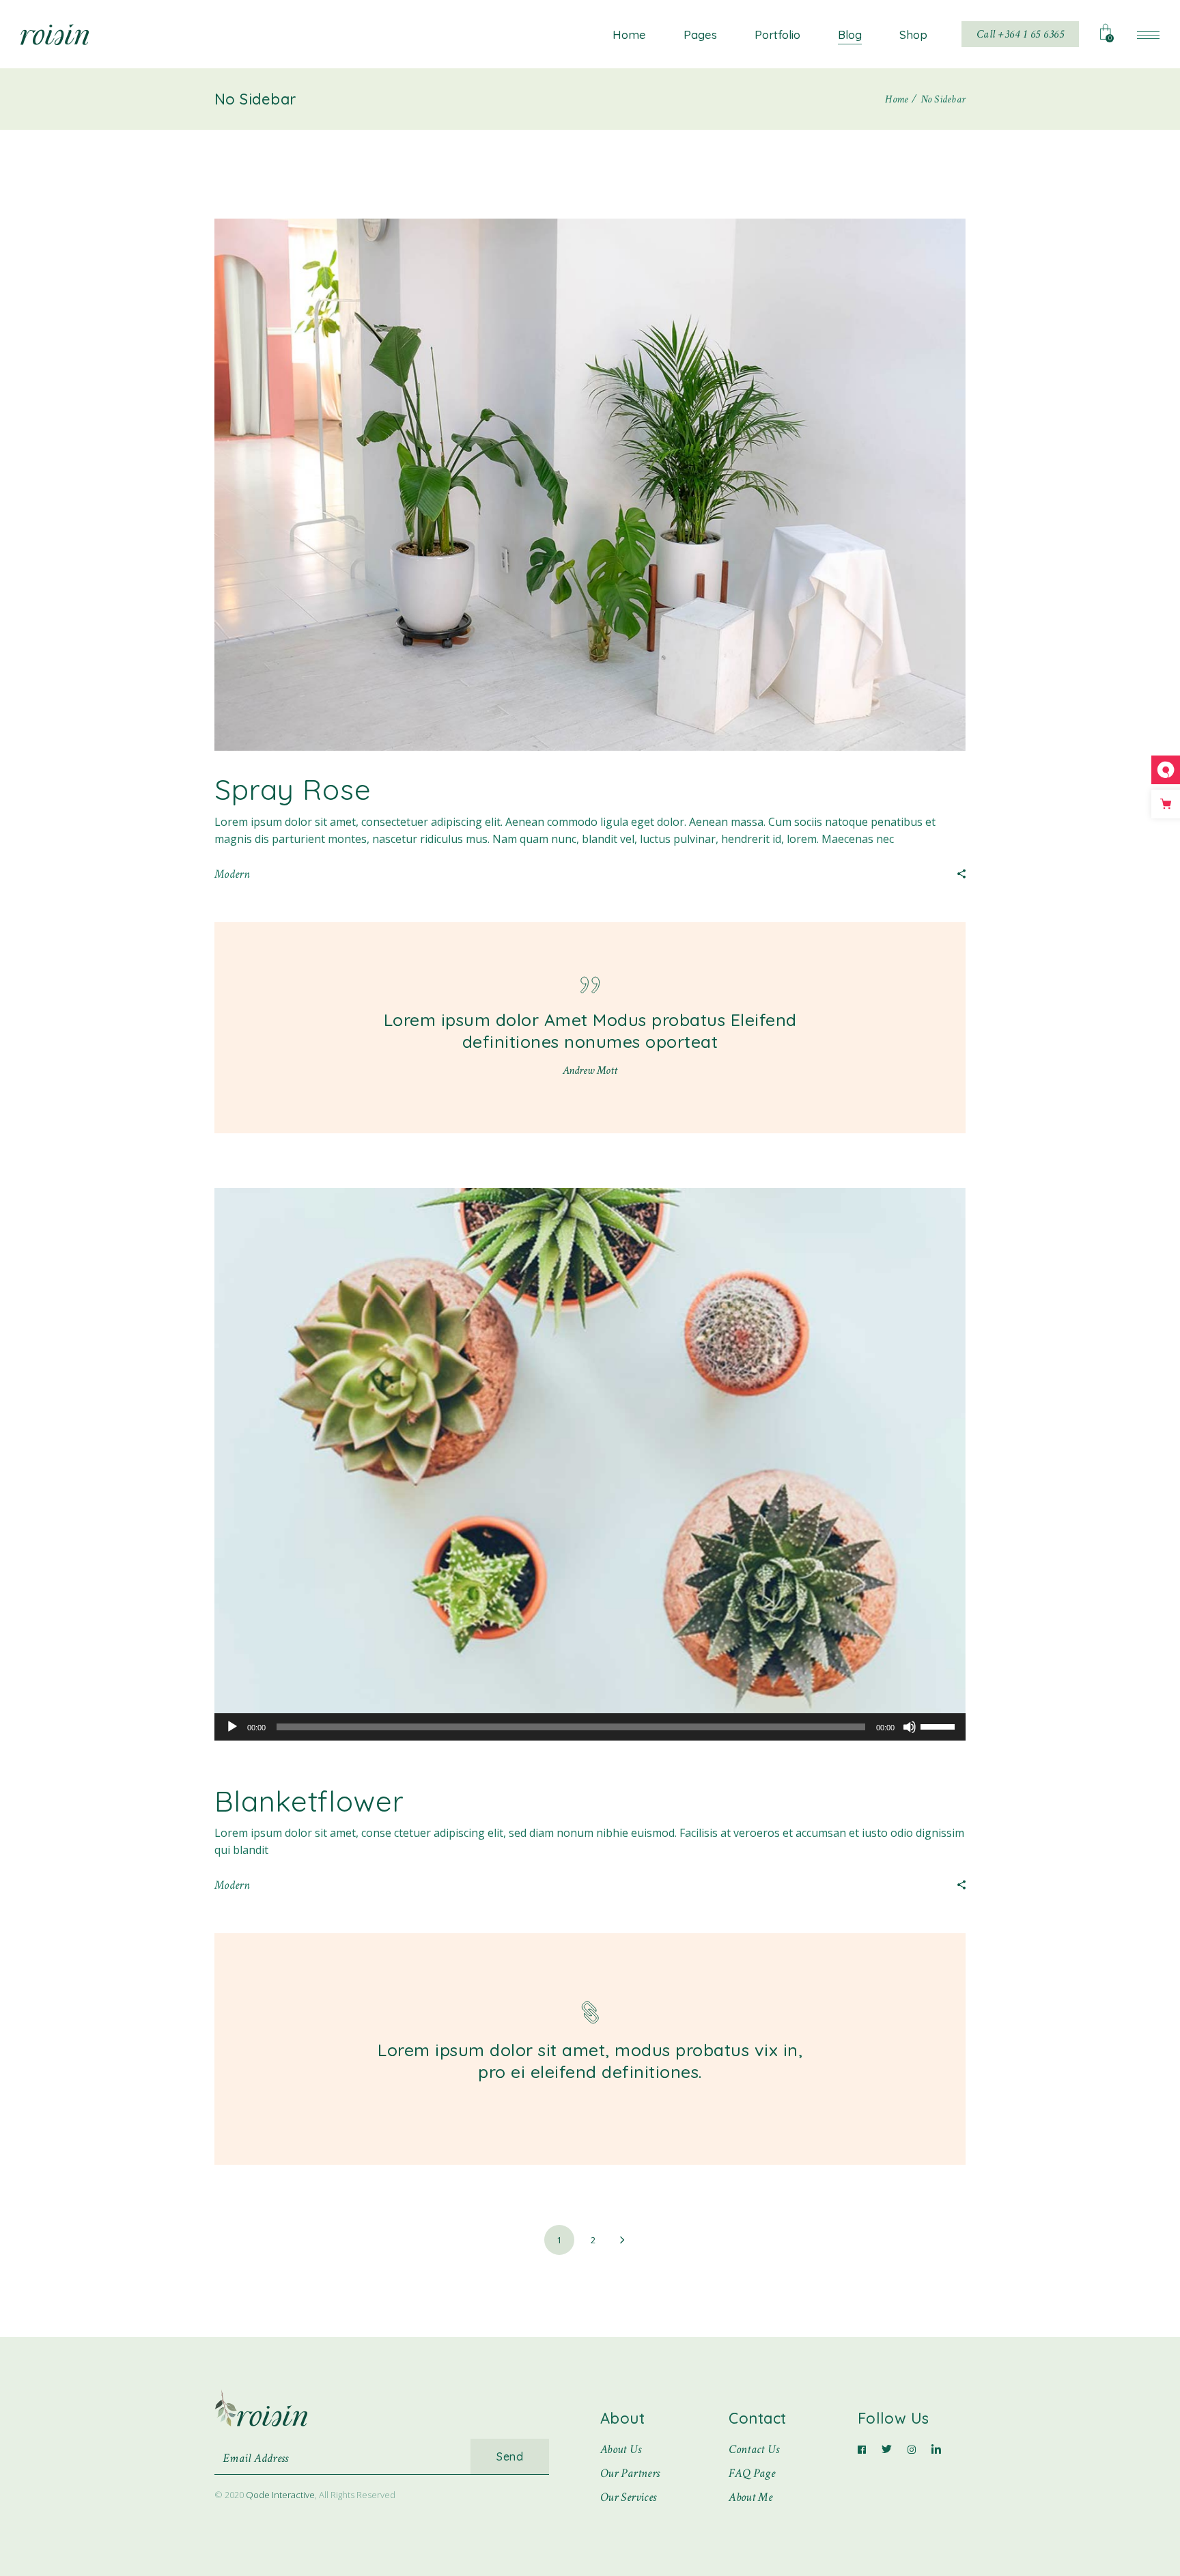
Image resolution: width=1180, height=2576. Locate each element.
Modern (232, 874)
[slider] (940, 1726)
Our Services (628, 2497)
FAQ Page (752, 2473)
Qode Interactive (280, 2495)
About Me (750, 2497)
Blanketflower (309, 1801)
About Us (621, 2449)
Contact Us (754, 2449)
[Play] (232, 1727)
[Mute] (910, 1727)
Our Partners (630, 2473)
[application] (590, 1727)
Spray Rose (293, 789)
